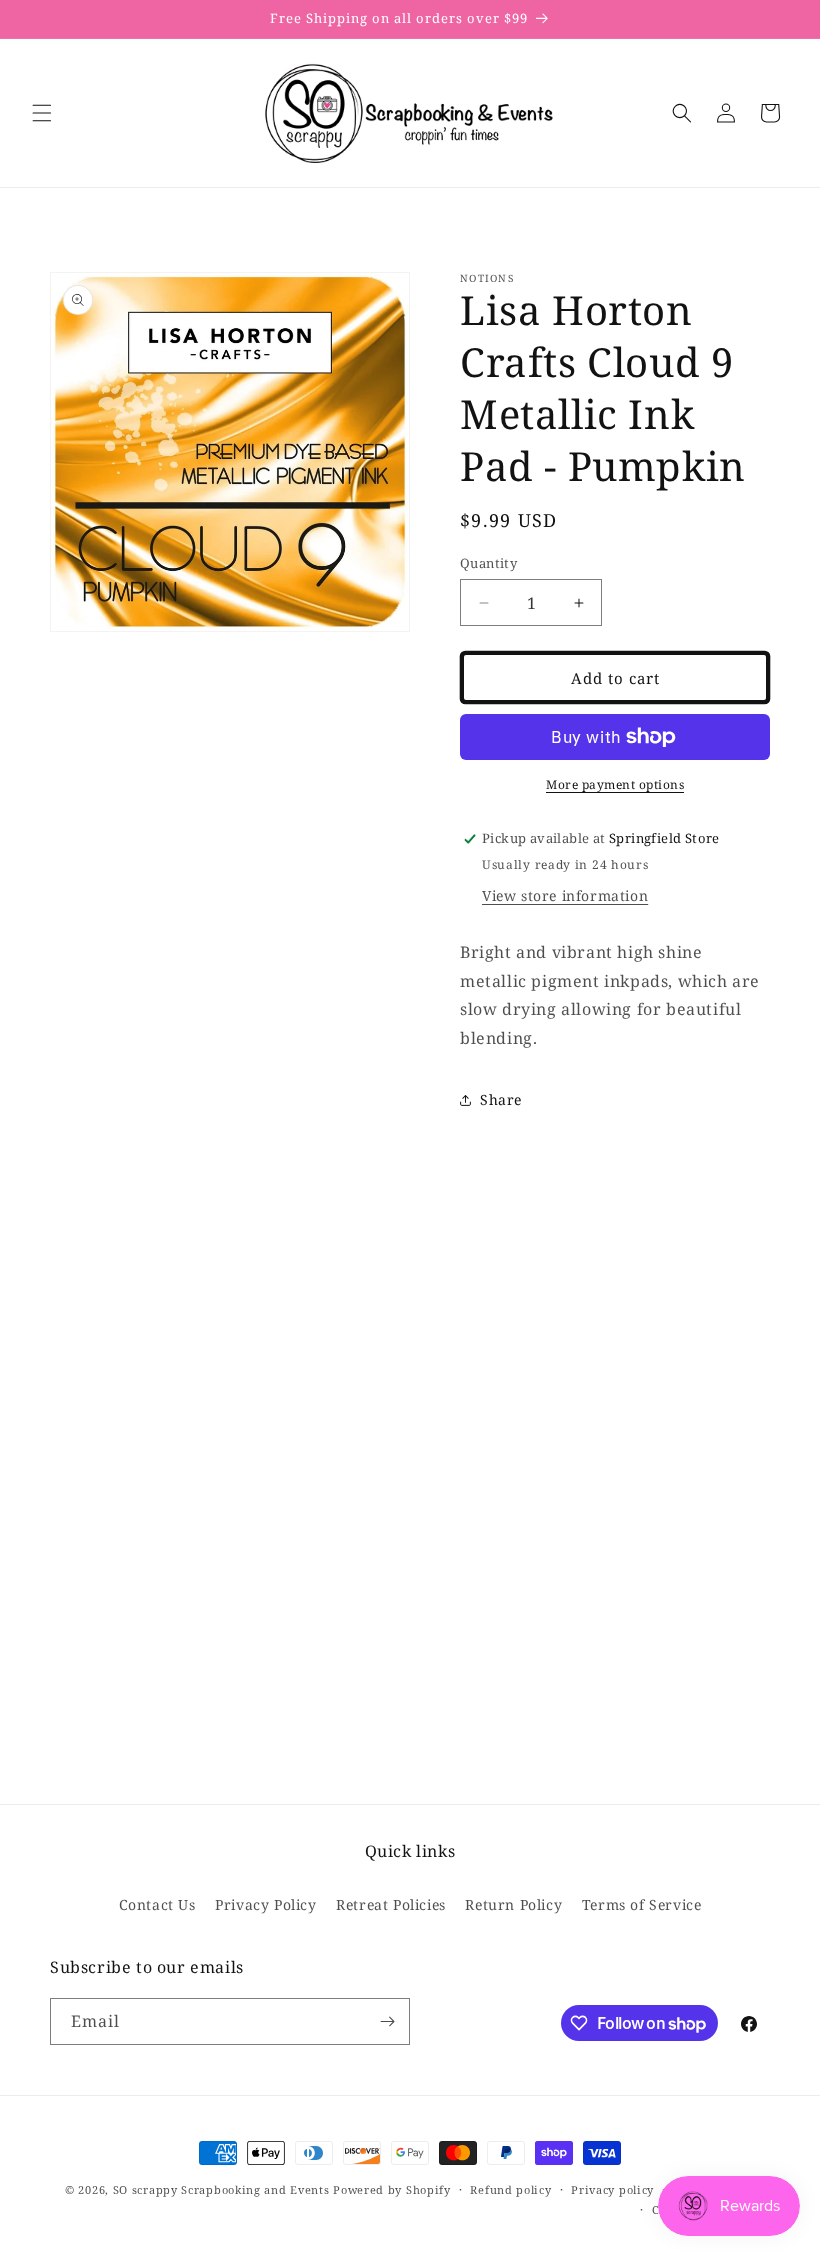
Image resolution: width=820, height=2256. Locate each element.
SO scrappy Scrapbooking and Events (221, 2189)
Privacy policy (612, 2189)
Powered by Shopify (392, 2189)
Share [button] (501, 1099)
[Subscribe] (387, 2021)
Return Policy (513, 1904)
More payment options (615, 784)
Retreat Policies (391, 1904)
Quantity (488, 563)
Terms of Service (642, 1904)
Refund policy (510, 2189)
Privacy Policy (265, 1904)
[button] (42, 113)
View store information (565, 895)
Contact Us (157, 1904)
